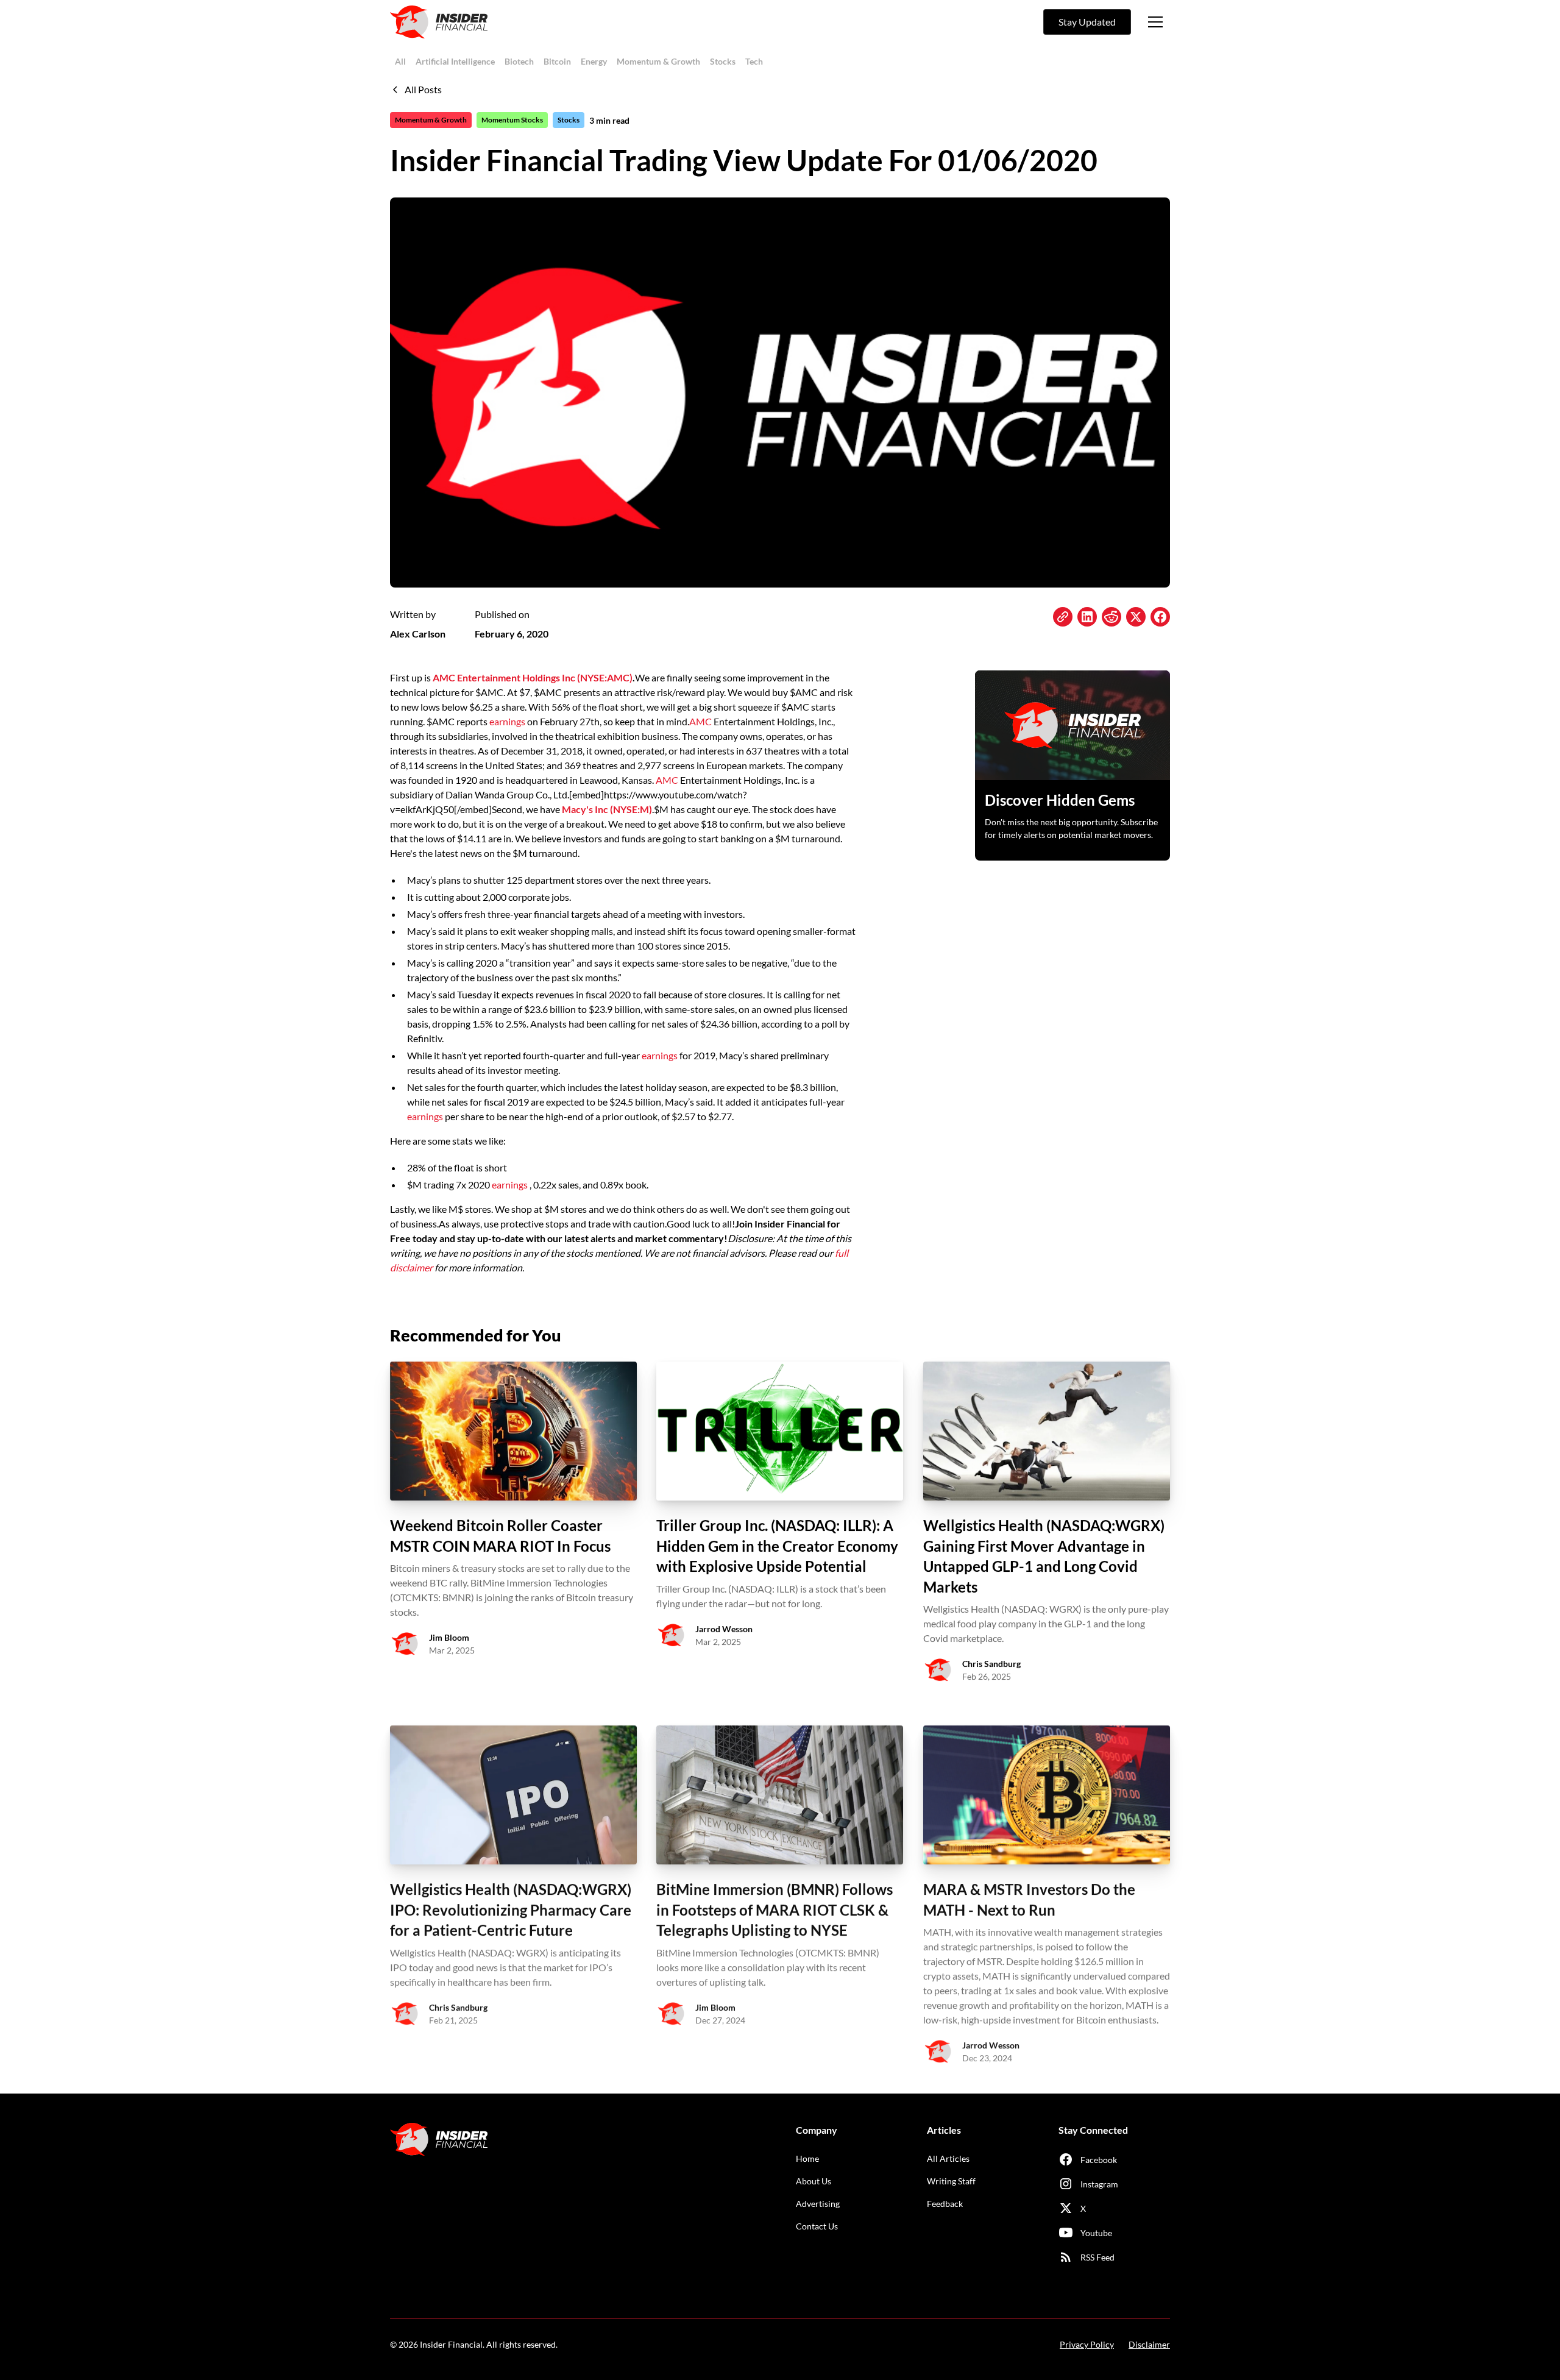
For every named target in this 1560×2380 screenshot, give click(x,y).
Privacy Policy (1087, 2344)
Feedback (945, 2204)
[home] (439, 22)
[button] (1155, 22)
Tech (754, 61)
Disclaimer (1149, 2344)
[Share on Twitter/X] (1136, 617)
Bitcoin (557, 61)
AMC (701, 721)
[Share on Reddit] (1111, 617)
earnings (507, 721)
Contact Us (817, 2226)
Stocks (723, 61)
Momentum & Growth (658, 61)
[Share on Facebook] (1160, 617)
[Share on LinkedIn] (1087, 617)
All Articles (948, 2158)
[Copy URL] (1063, 617)
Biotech (519, 61)
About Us (814, 2181)
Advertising (818, 2204)
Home (807, 2158)
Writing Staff (951, 2181)
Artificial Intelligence (455, 61)
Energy (594, 61)
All (400, 61)
